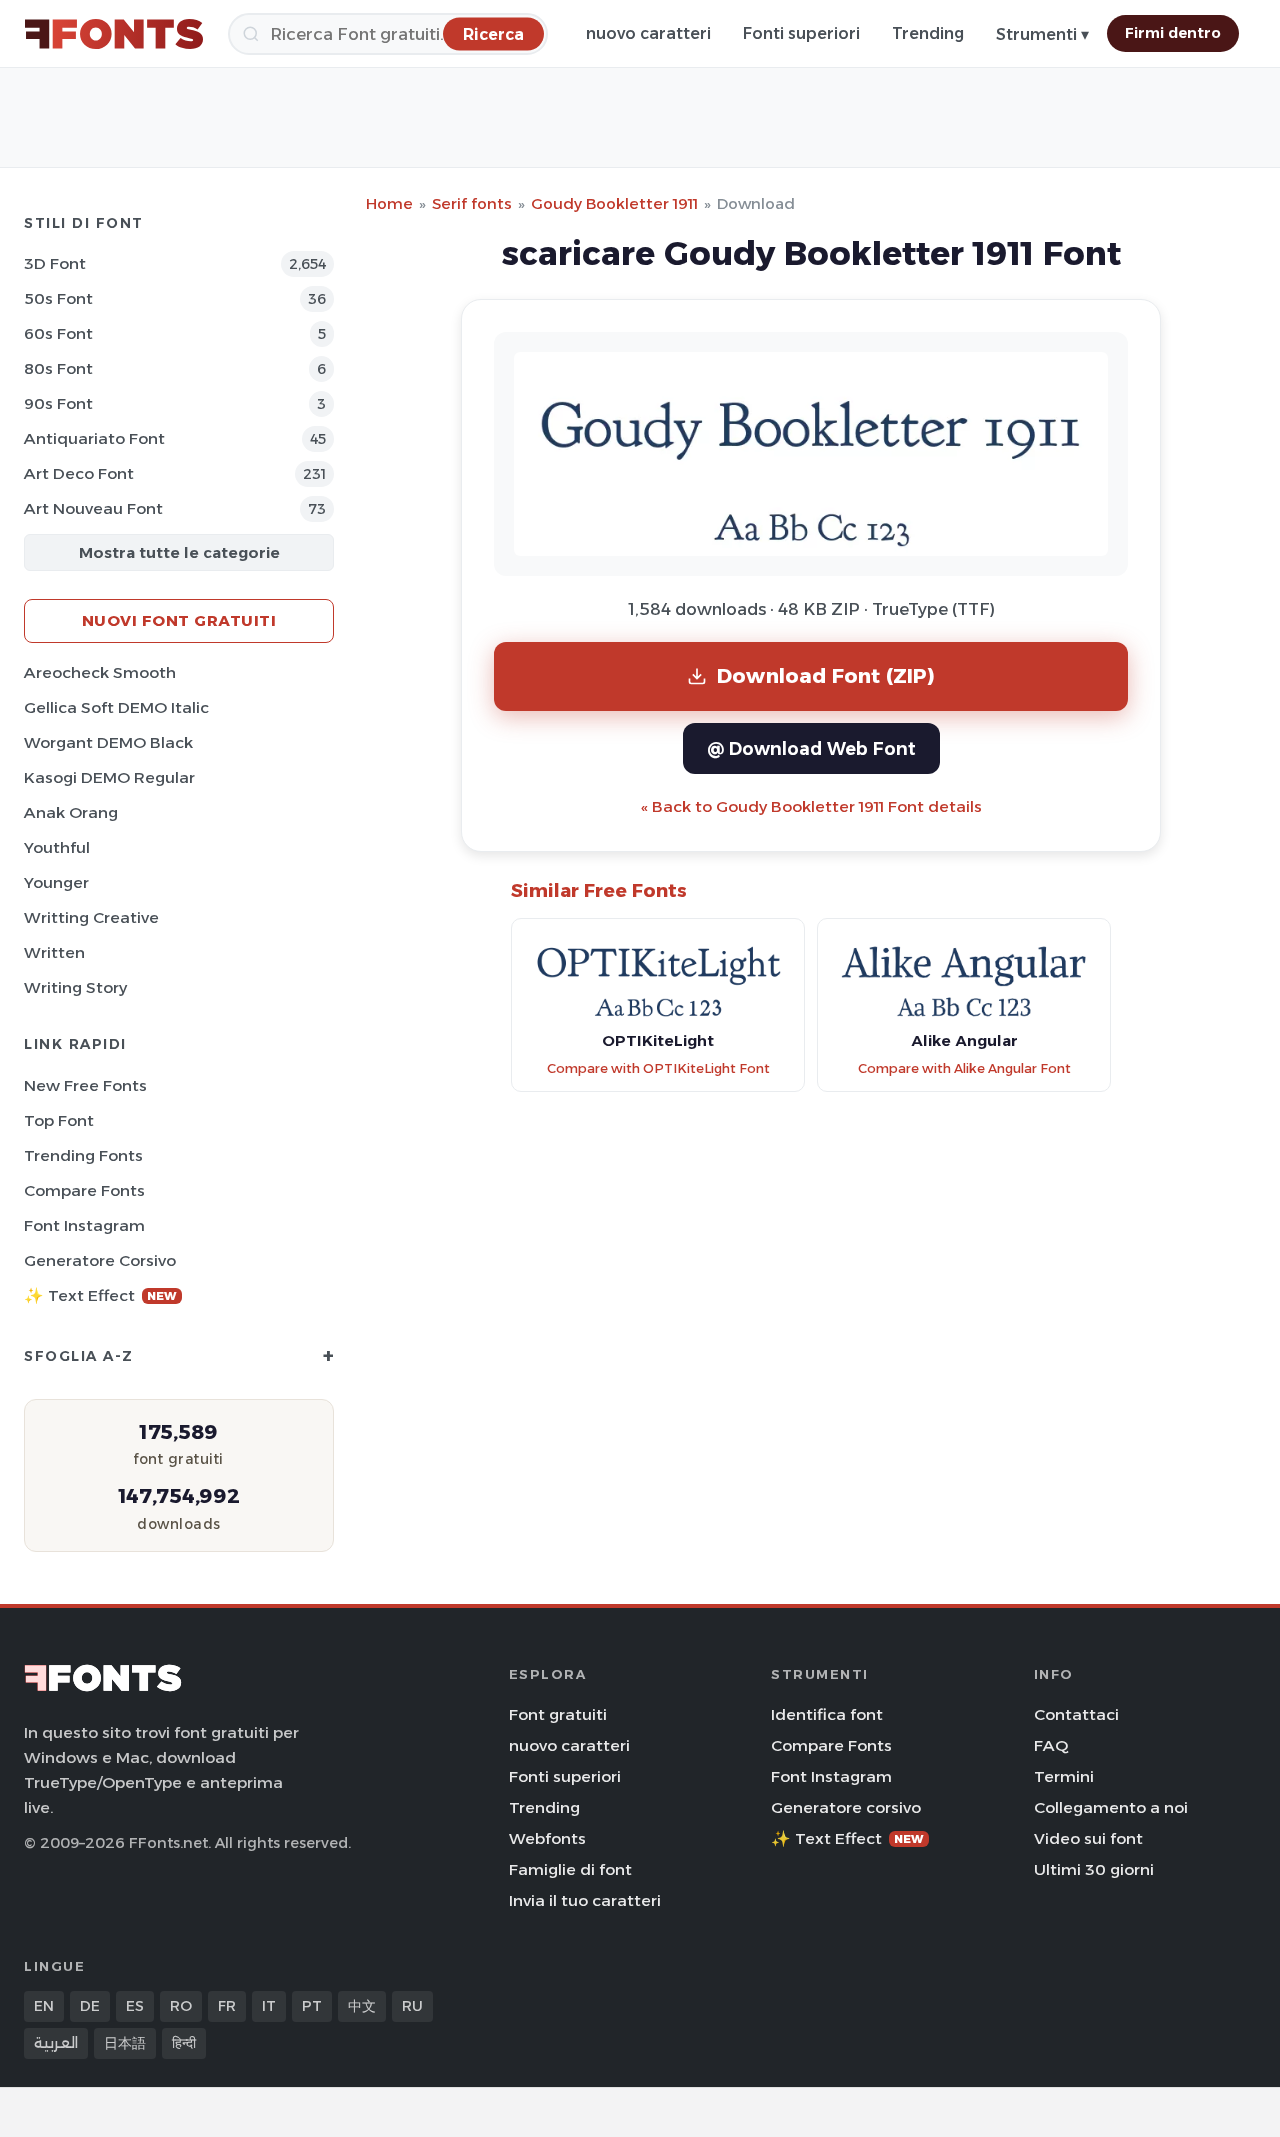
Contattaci (1076, 1714)
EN (44, 2006)
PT (312, 2006)
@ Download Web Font (811, 748)
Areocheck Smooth (100, 672)
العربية (56, 2043)
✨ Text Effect (100, 1295)
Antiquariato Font (94, 438)
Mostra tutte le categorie (179, 552)
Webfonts (547, 1838)
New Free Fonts (85, 1085)
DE (90, 2006)
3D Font (55, 263)
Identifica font (827, 1714)
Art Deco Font (79, 473)
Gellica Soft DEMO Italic (116, 707)
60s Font (58, 333)
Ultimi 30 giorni (1094, 1869)
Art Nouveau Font (93, 508)
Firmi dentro (1173, 33)
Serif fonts (472, 203)
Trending (928, 33)
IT (269, 2006)
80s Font (58, 368)
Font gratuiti (558, 1714)
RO (181, 2006)
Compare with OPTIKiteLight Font (658, 1068)
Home (389, 203)
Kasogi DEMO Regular (109, 777)
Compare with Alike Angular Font (964, 1068)
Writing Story (75, 987)
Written (54, 952)
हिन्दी (184, 2043)
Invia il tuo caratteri (585, 1900)
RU (412, 2006)
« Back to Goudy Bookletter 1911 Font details (811, 806)
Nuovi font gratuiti (179, 620)
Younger (56, 882)
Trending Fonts (83, 1155)
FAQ (1051, 1745)
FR (227, 2006)
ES (135, 2006)
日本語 (125, 2043)
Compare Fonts (84, 1190)
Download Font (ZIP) (826, 675)
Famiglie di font (570, 1869)
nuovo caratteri (648, 33)
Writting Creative (91, 917)
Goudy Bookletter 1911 (614, 203)
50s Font (58, 298)
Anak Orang (71, 812)
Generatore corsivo (100, 1260)
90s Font (58, 403)
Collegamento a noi (1111, 1807)
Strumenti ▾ (1042, 34)
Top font (59, 1120)
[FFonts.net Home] (114, 34)
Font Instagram (84, 1225)
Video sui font (1088, 1838)
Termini (1064, 1776)
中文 (362, 2006)
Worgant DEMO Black (108, 742)
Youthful (57, 847)
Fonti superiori (801, 33)
